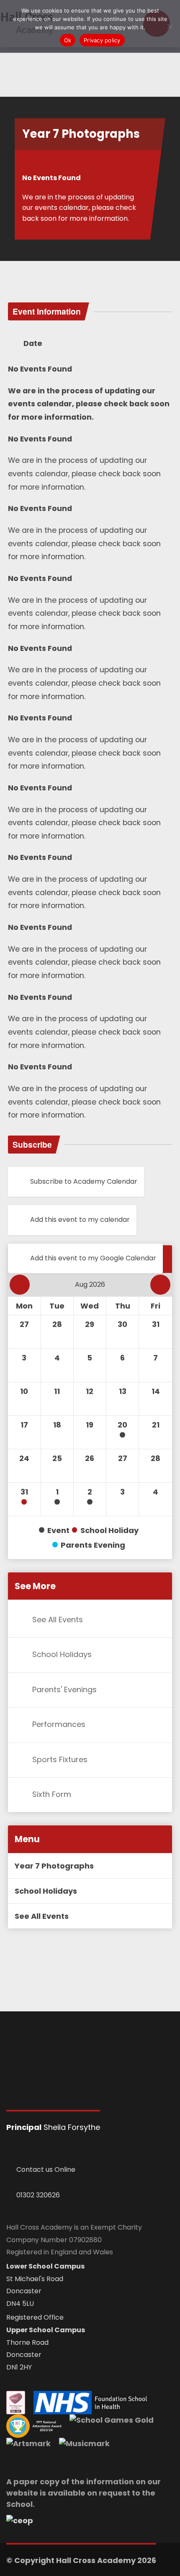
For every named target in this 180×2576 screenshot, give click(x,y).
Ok (68, 40)
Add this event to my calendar (80, 1220)
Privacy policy (102, 40)
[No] (170, 26)
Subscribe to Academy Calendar (84, 1181)
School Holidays (62, 1655)
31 (24, 1492)
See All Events (58, 1620)
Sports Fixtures (60, 1759)
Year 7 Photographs (54, 1866)
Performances (59, 1724)
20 (122, 1425)
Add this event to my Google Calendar (93, 1258)
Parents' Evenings (64, 1689)
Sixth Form (52, 1794)
